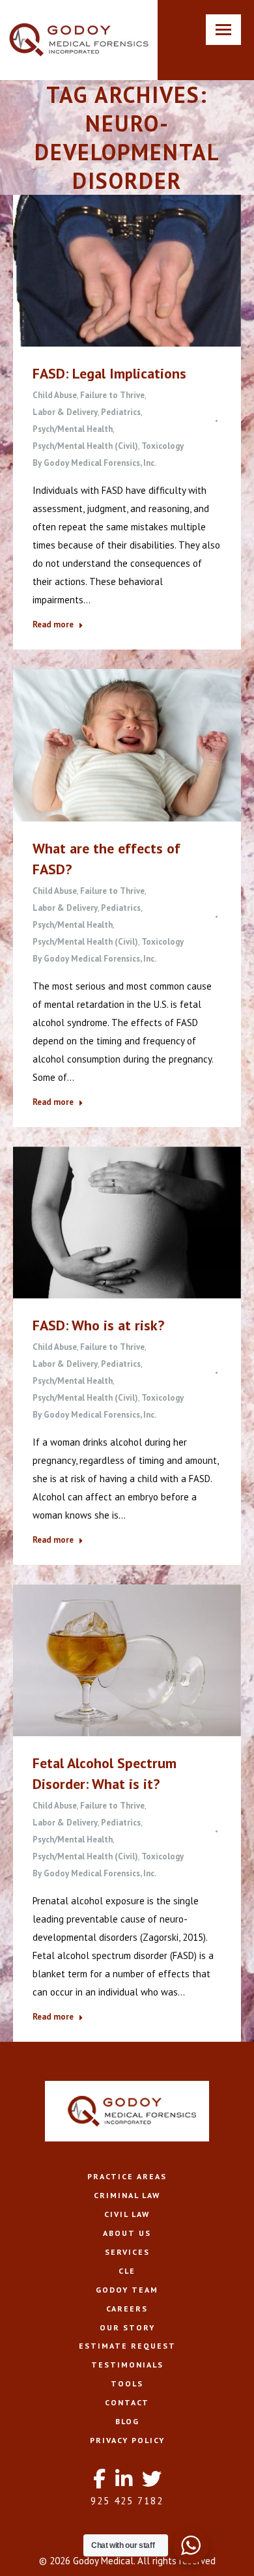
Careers (127, 2309)
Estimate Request (127, 2346)
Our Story (127, 2327)
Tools (127, 2383)
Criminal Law (127, 2195)
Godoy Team (127, 2290)
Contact (127, 2402)
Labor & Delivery (65, 412)
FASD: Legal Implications (109, 373)
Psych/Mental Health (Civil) (85, 446)
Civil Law (127, 2214)
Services (127, 2252)
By (94, 463)
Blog (127, 2421)
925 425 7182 (127, 2501)
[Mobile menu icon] (223, 30)
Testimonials (127, 2365)
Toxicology (162, 446)
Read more (53, 624)
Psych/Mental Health (73, 429)
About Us (127, 2233)
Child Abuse (55, 395)
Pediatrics (121, 412)
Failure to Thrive (112, 395)
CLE (127, 2271)
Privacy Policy (127, 2440)
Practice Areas (127, 2176)
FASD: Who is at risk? (98, 1325)
